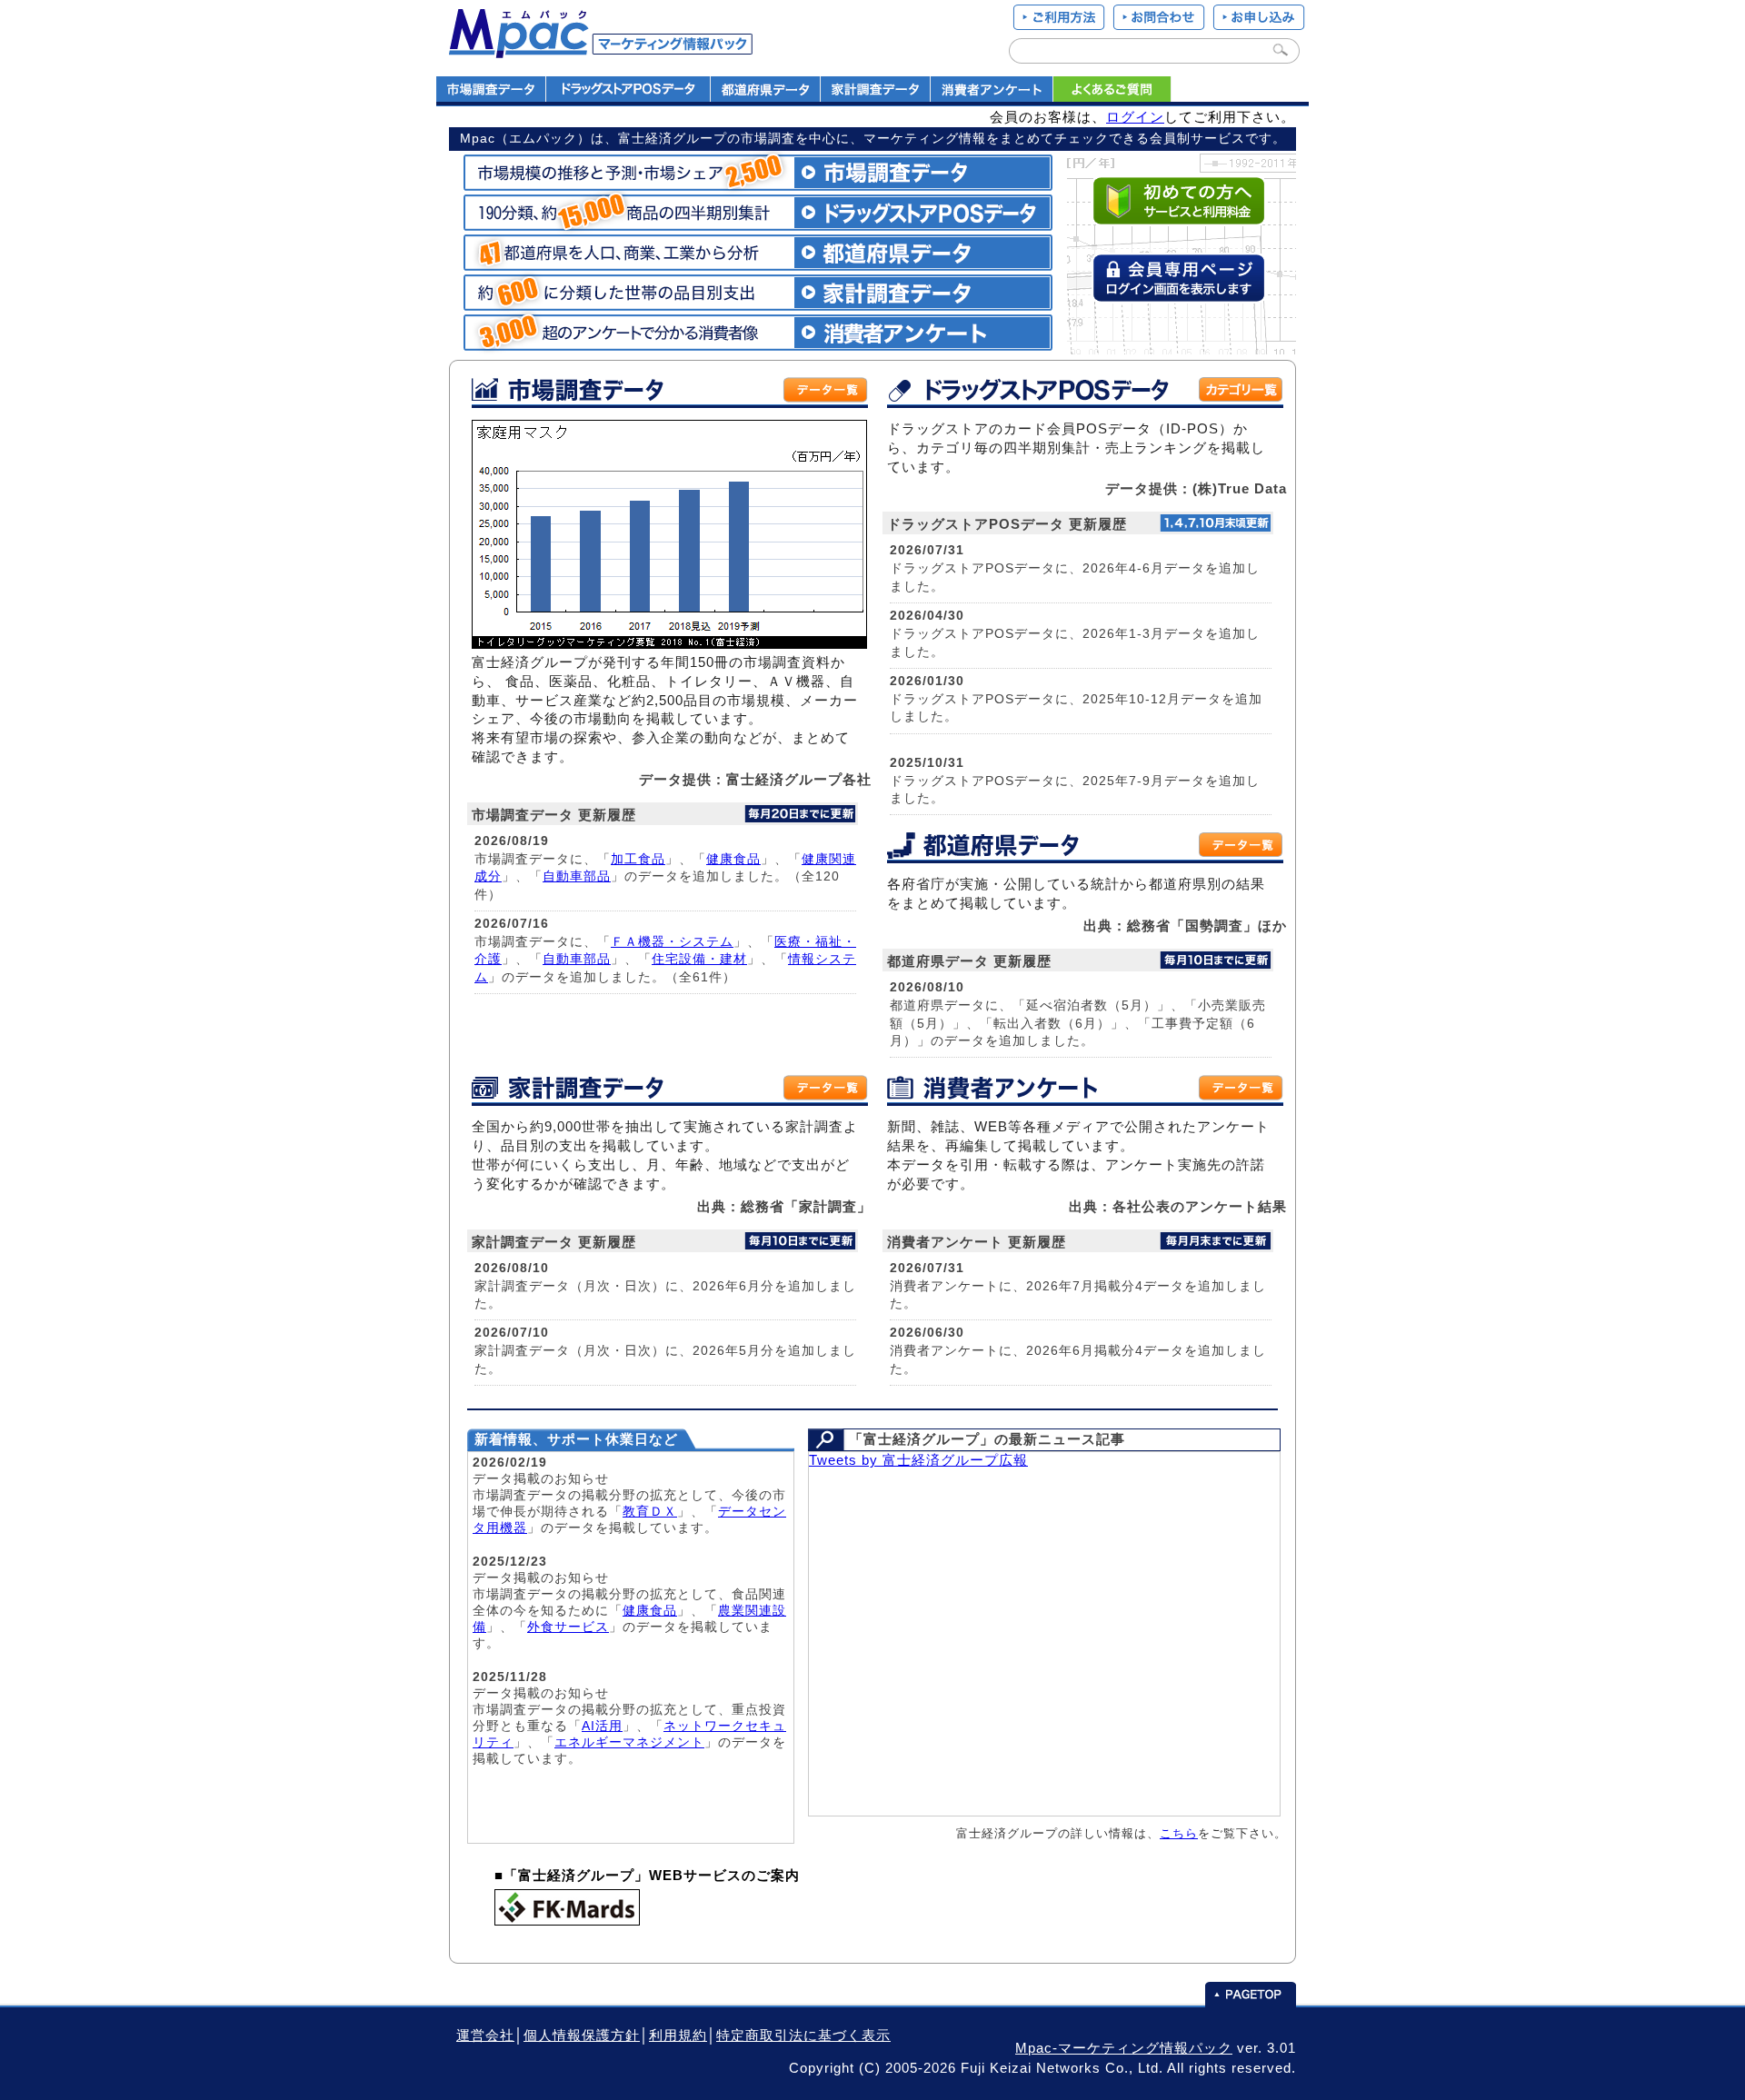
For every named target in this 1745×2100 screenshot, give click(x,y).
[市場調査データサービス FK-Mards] (567, 1921)
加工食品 (638, 859)
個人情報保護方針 (582, 2035)
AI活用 (602, 1726)
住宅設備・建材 (699, 959)
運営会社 (485, 2035)
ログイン (1135, 117)
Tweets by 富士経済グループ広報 (918, 1460)
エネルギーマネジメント (629, 1742)
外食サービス (568, 1627)
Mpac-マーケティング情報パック (1124, 2048)
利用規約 (678, 2035)
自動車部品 (577, 876)
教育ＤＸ (650, 1511)
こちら (1179, 1833)
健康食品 (733, 859)
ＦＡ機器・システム (672, 941)
